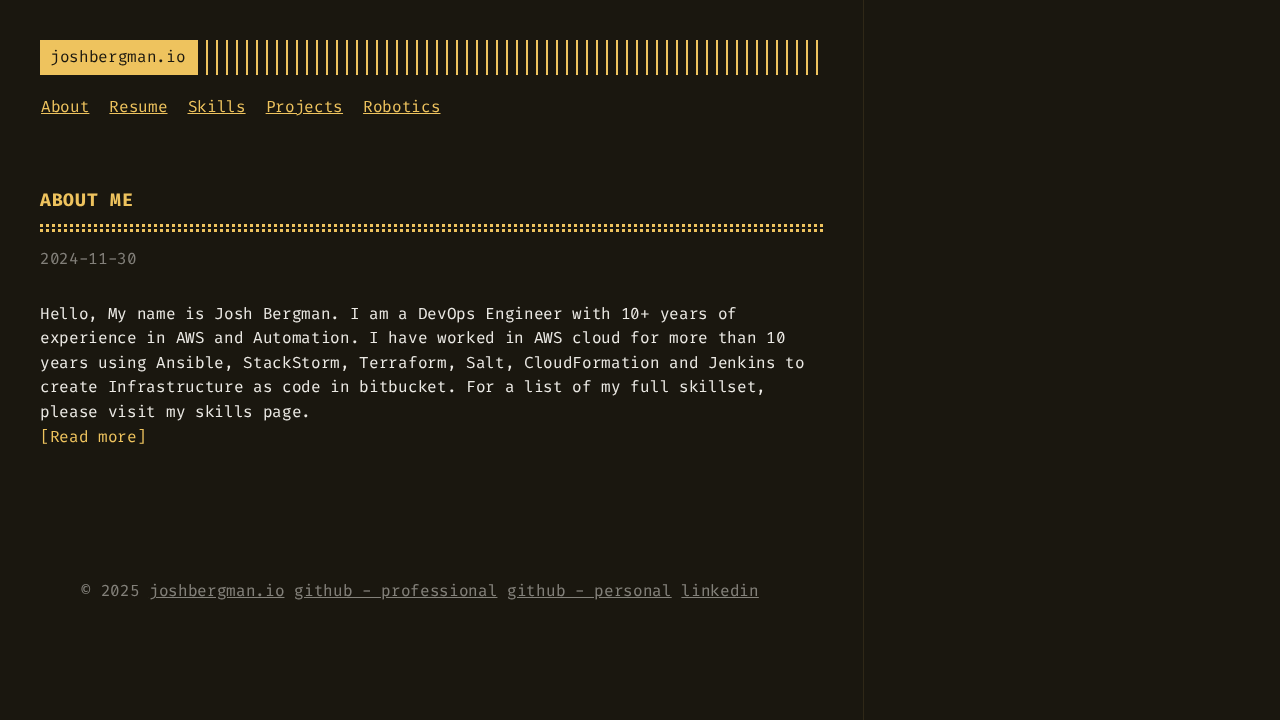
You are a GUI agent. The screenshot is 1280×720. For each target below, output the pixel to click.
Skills (217, 106)
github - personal (589, 590)
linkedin (719, 590)
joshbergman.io (217, 590)
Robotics (401, 106)
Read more (93, 436)
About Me (87, 200)
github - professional (395, 590)
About (65, 106)
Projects (304, 106)
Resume (138, 106)
